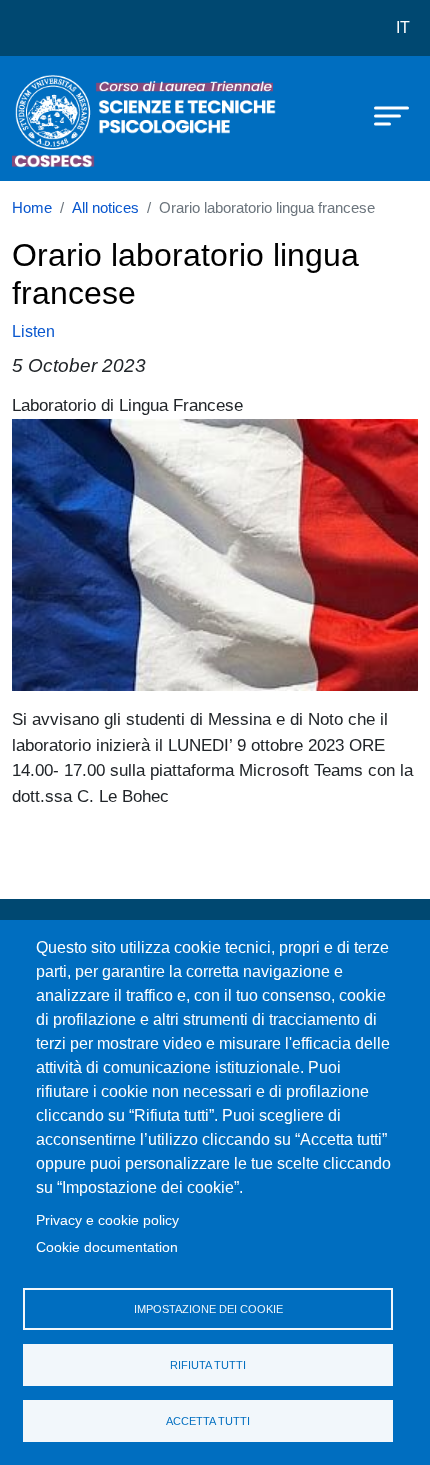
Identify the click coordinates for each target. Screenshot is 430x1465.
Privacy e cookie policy (107, 1220)
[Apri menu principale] (382, 115)
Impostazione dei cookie (208, 1309)
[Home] (62, 118)
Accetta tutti (208, 1421)
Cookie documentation (107, 1247)
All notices (105, 208)
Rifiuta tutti (208, 1365)
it (403, 27)
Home (32, 208)
